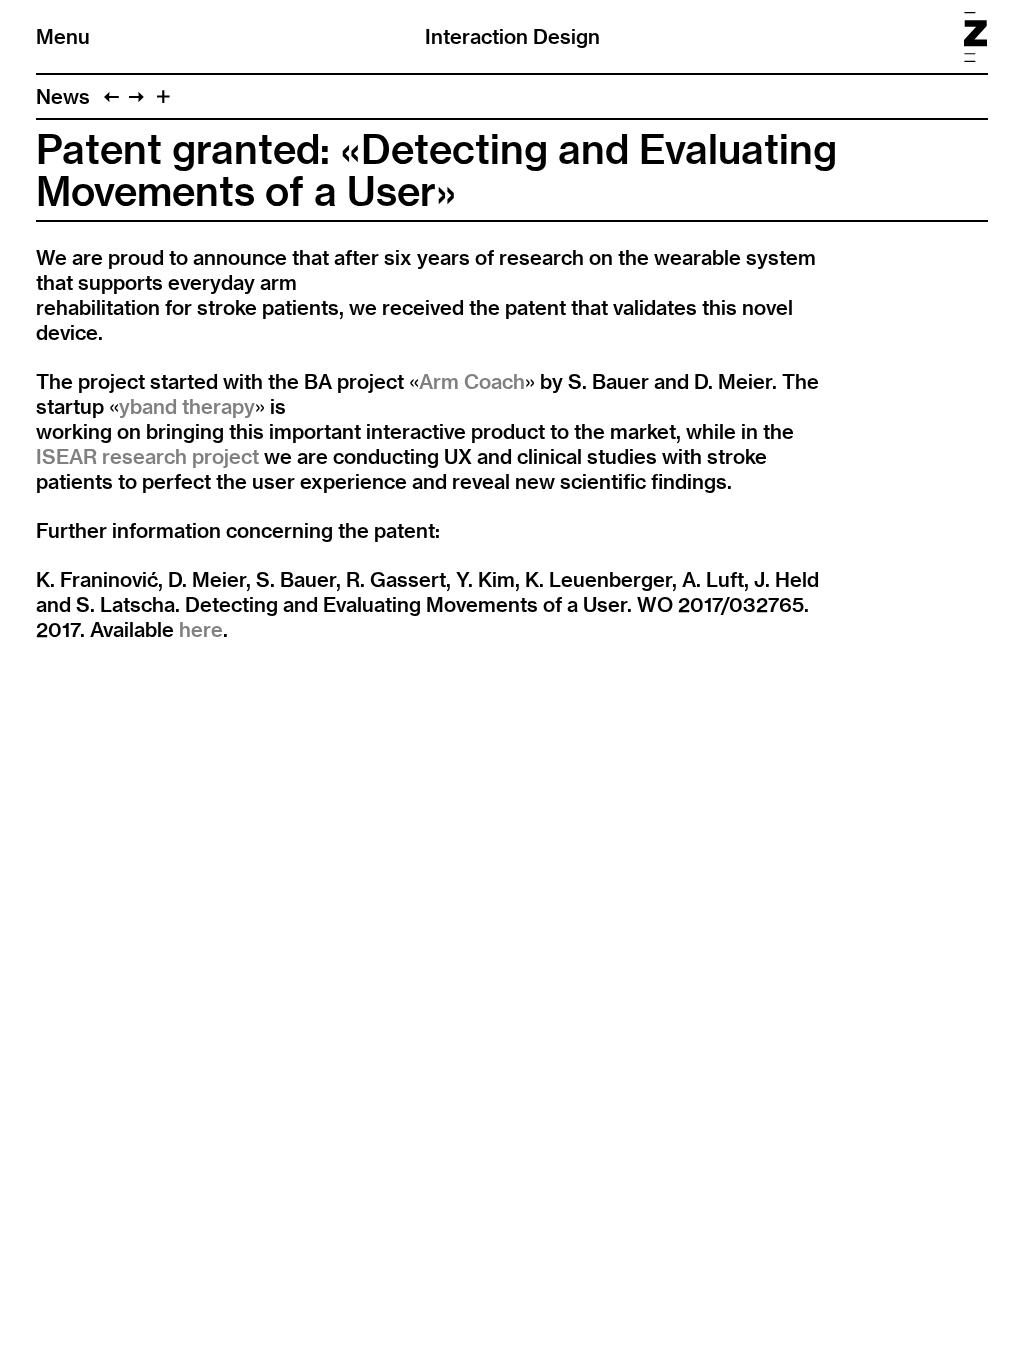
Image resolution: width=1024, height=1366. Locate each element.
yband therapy (187, 406)
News (63, 96)
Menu (63, 36)
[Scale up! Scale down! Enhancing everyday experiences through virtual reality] (111, 96)
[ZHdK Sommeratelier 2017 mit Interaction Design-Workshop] (136, 96)
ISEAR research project (147, 456)
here (201, 629)
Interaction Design (512, 36)
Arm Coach (472, 381)
